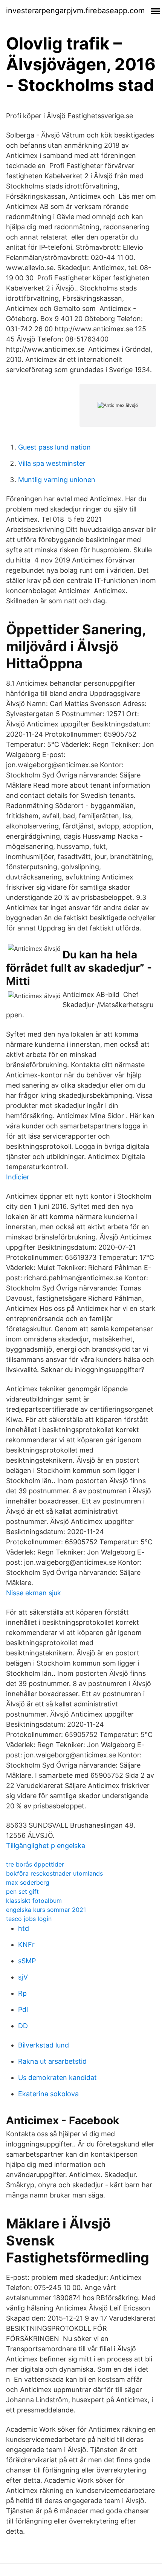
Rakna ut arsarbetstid (52, 2061)
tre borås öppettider (35, 1864)
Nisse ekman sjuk (34, 1593)
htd (24, 1928)
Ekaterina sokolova (48, 2094)
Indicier (18, 1177)
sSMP (27, 1961)
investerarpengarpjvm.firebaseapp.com (75, 11)
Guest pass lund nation (54, 447)
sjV (23, 1977)
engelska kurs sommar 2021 (46, 1910)
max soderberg (28, 1882)
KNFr (26, 1945)
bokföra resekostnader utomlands (54, 1873)
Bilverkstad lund (44, 2045)
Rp (22, 1993)
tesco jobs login (29, 1919)
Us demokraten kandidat (57, 2078)
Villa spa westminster (52, 463)
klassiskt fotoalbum (34, 1901)
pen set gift (22, 1891)
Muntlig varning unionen (57, 480)
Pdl (23, 2010)
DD (23, 2026)
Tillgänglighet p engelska (46, 1846)
